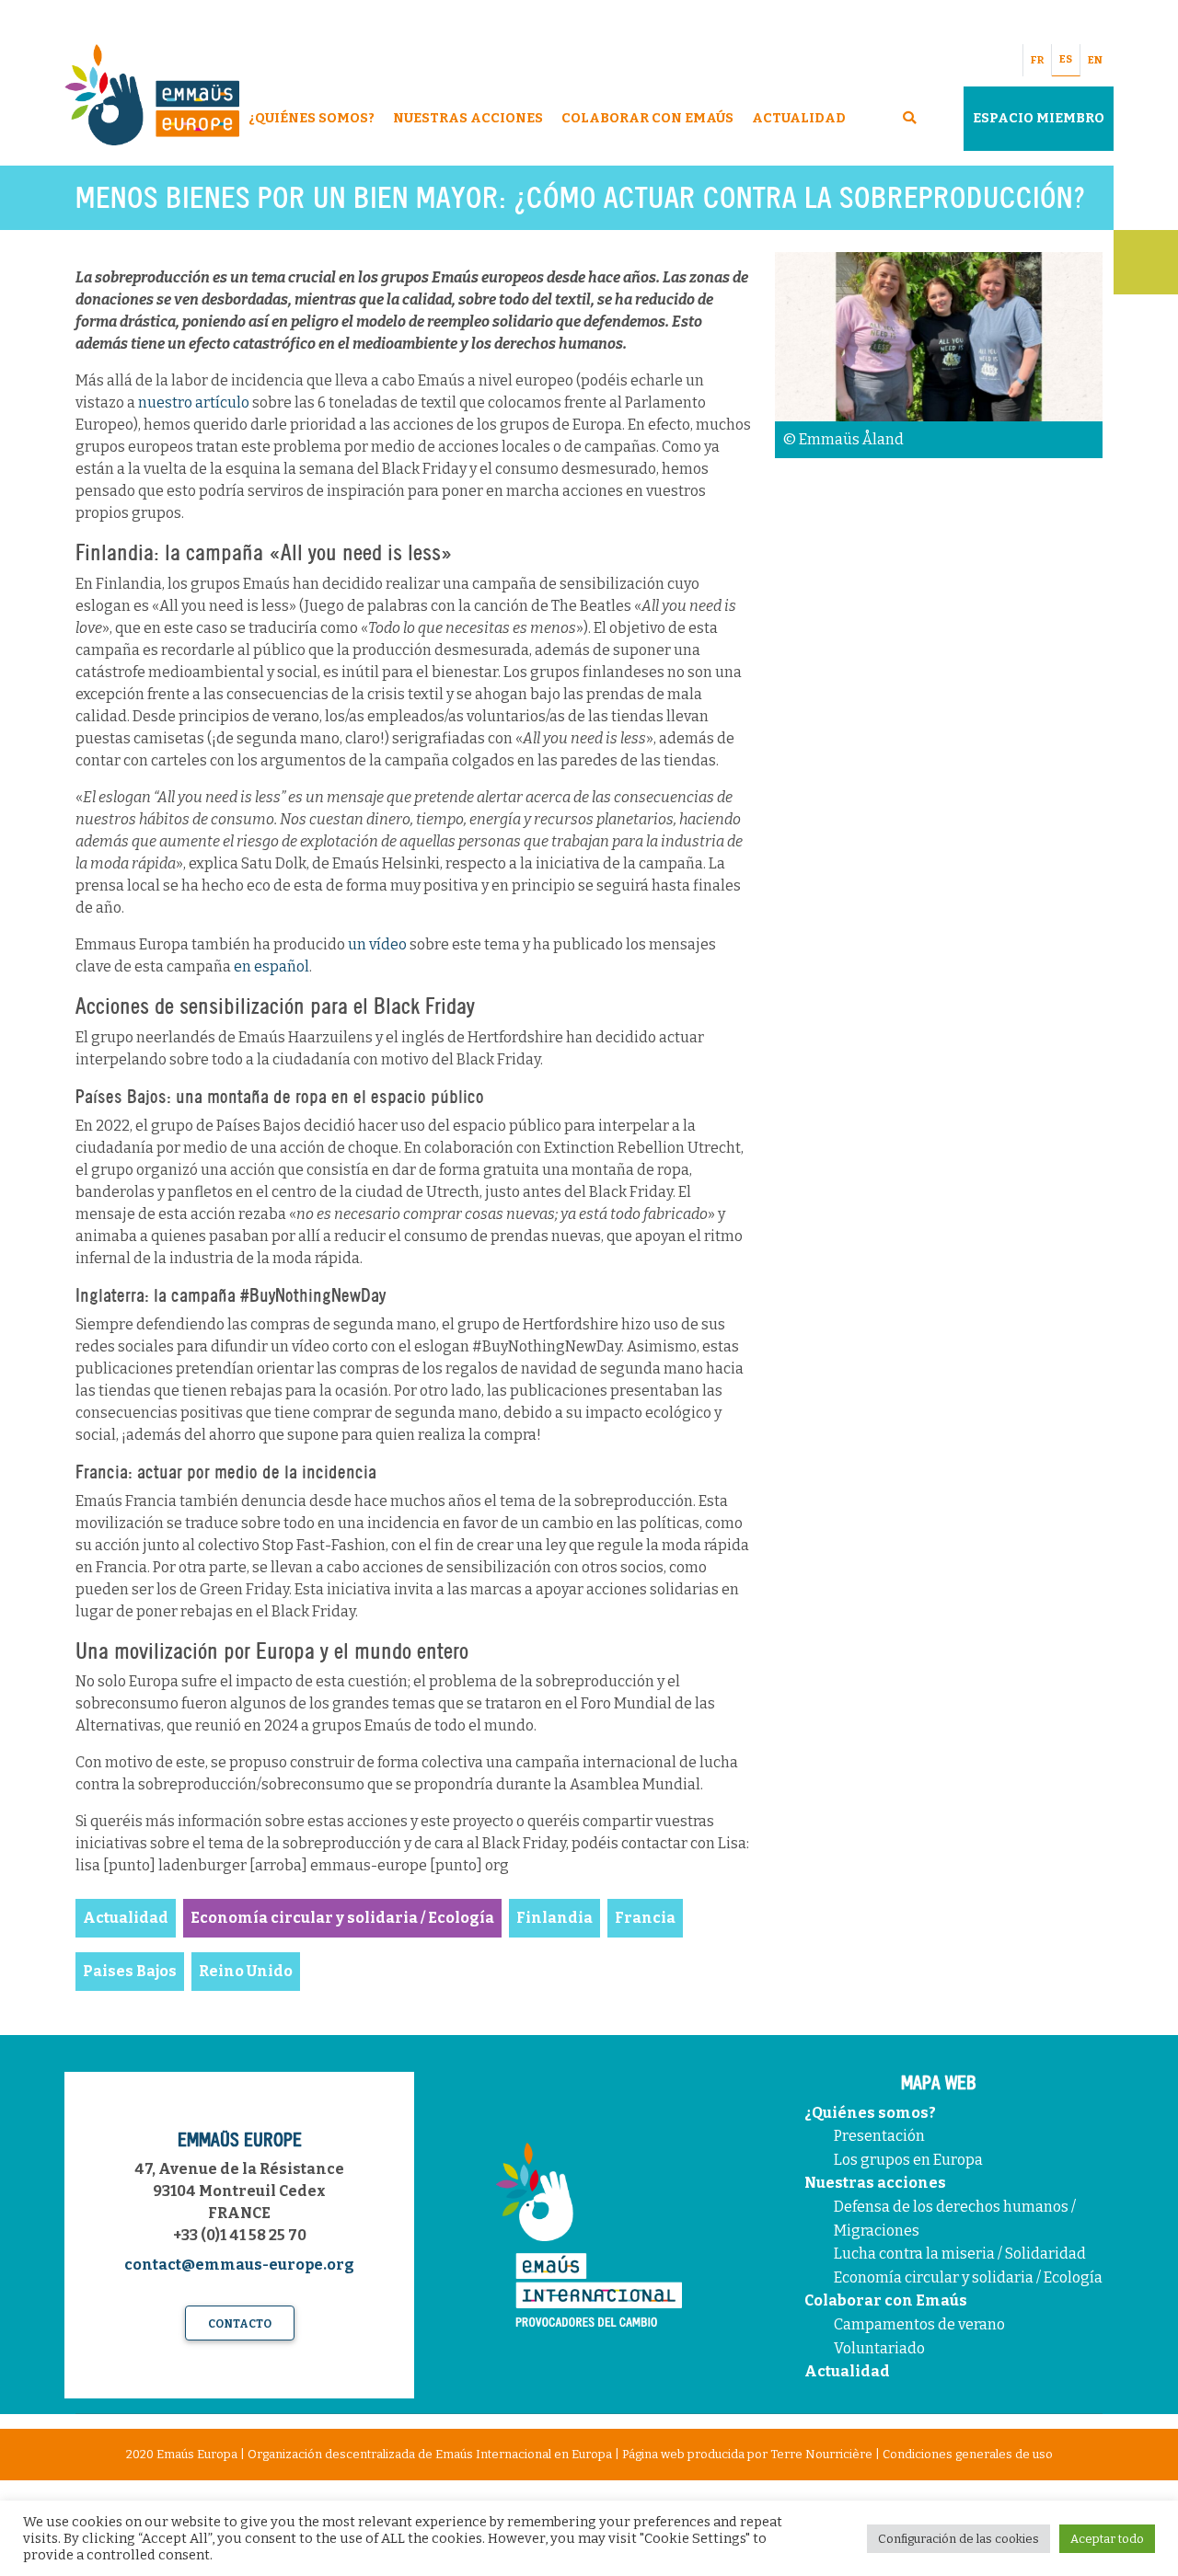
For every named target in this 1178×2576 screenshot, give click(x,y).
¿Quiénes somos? (870, 2113)
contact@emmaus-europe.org (239, 2265)
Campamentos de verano (919, 2324)
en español (271, 966)
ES (1066, 59)
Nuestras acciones (875, 2183)
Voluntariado (879, 2348)
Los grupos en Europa (908, 2160)
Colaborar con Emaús (886, 2300)
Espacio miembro (1039, 118)
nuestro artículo (194, 402)
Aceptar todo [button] (1107, 2539)
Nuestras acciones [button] (468, 118)
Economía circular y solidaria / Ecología (968, 2277)
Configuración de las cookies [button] (959, 2539)
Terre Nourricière (821, 2454)
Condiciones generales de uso (968, 2454)
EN (1095, 60)
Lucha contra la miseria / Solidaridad (960, 2254)
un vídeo (377, 944)
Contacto (240, 2324)
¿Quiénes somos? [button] (312, 118)
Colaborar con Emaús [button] (647, 118)
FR (1037, 60)
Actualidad (799, 118)
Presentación (879, 2136)
